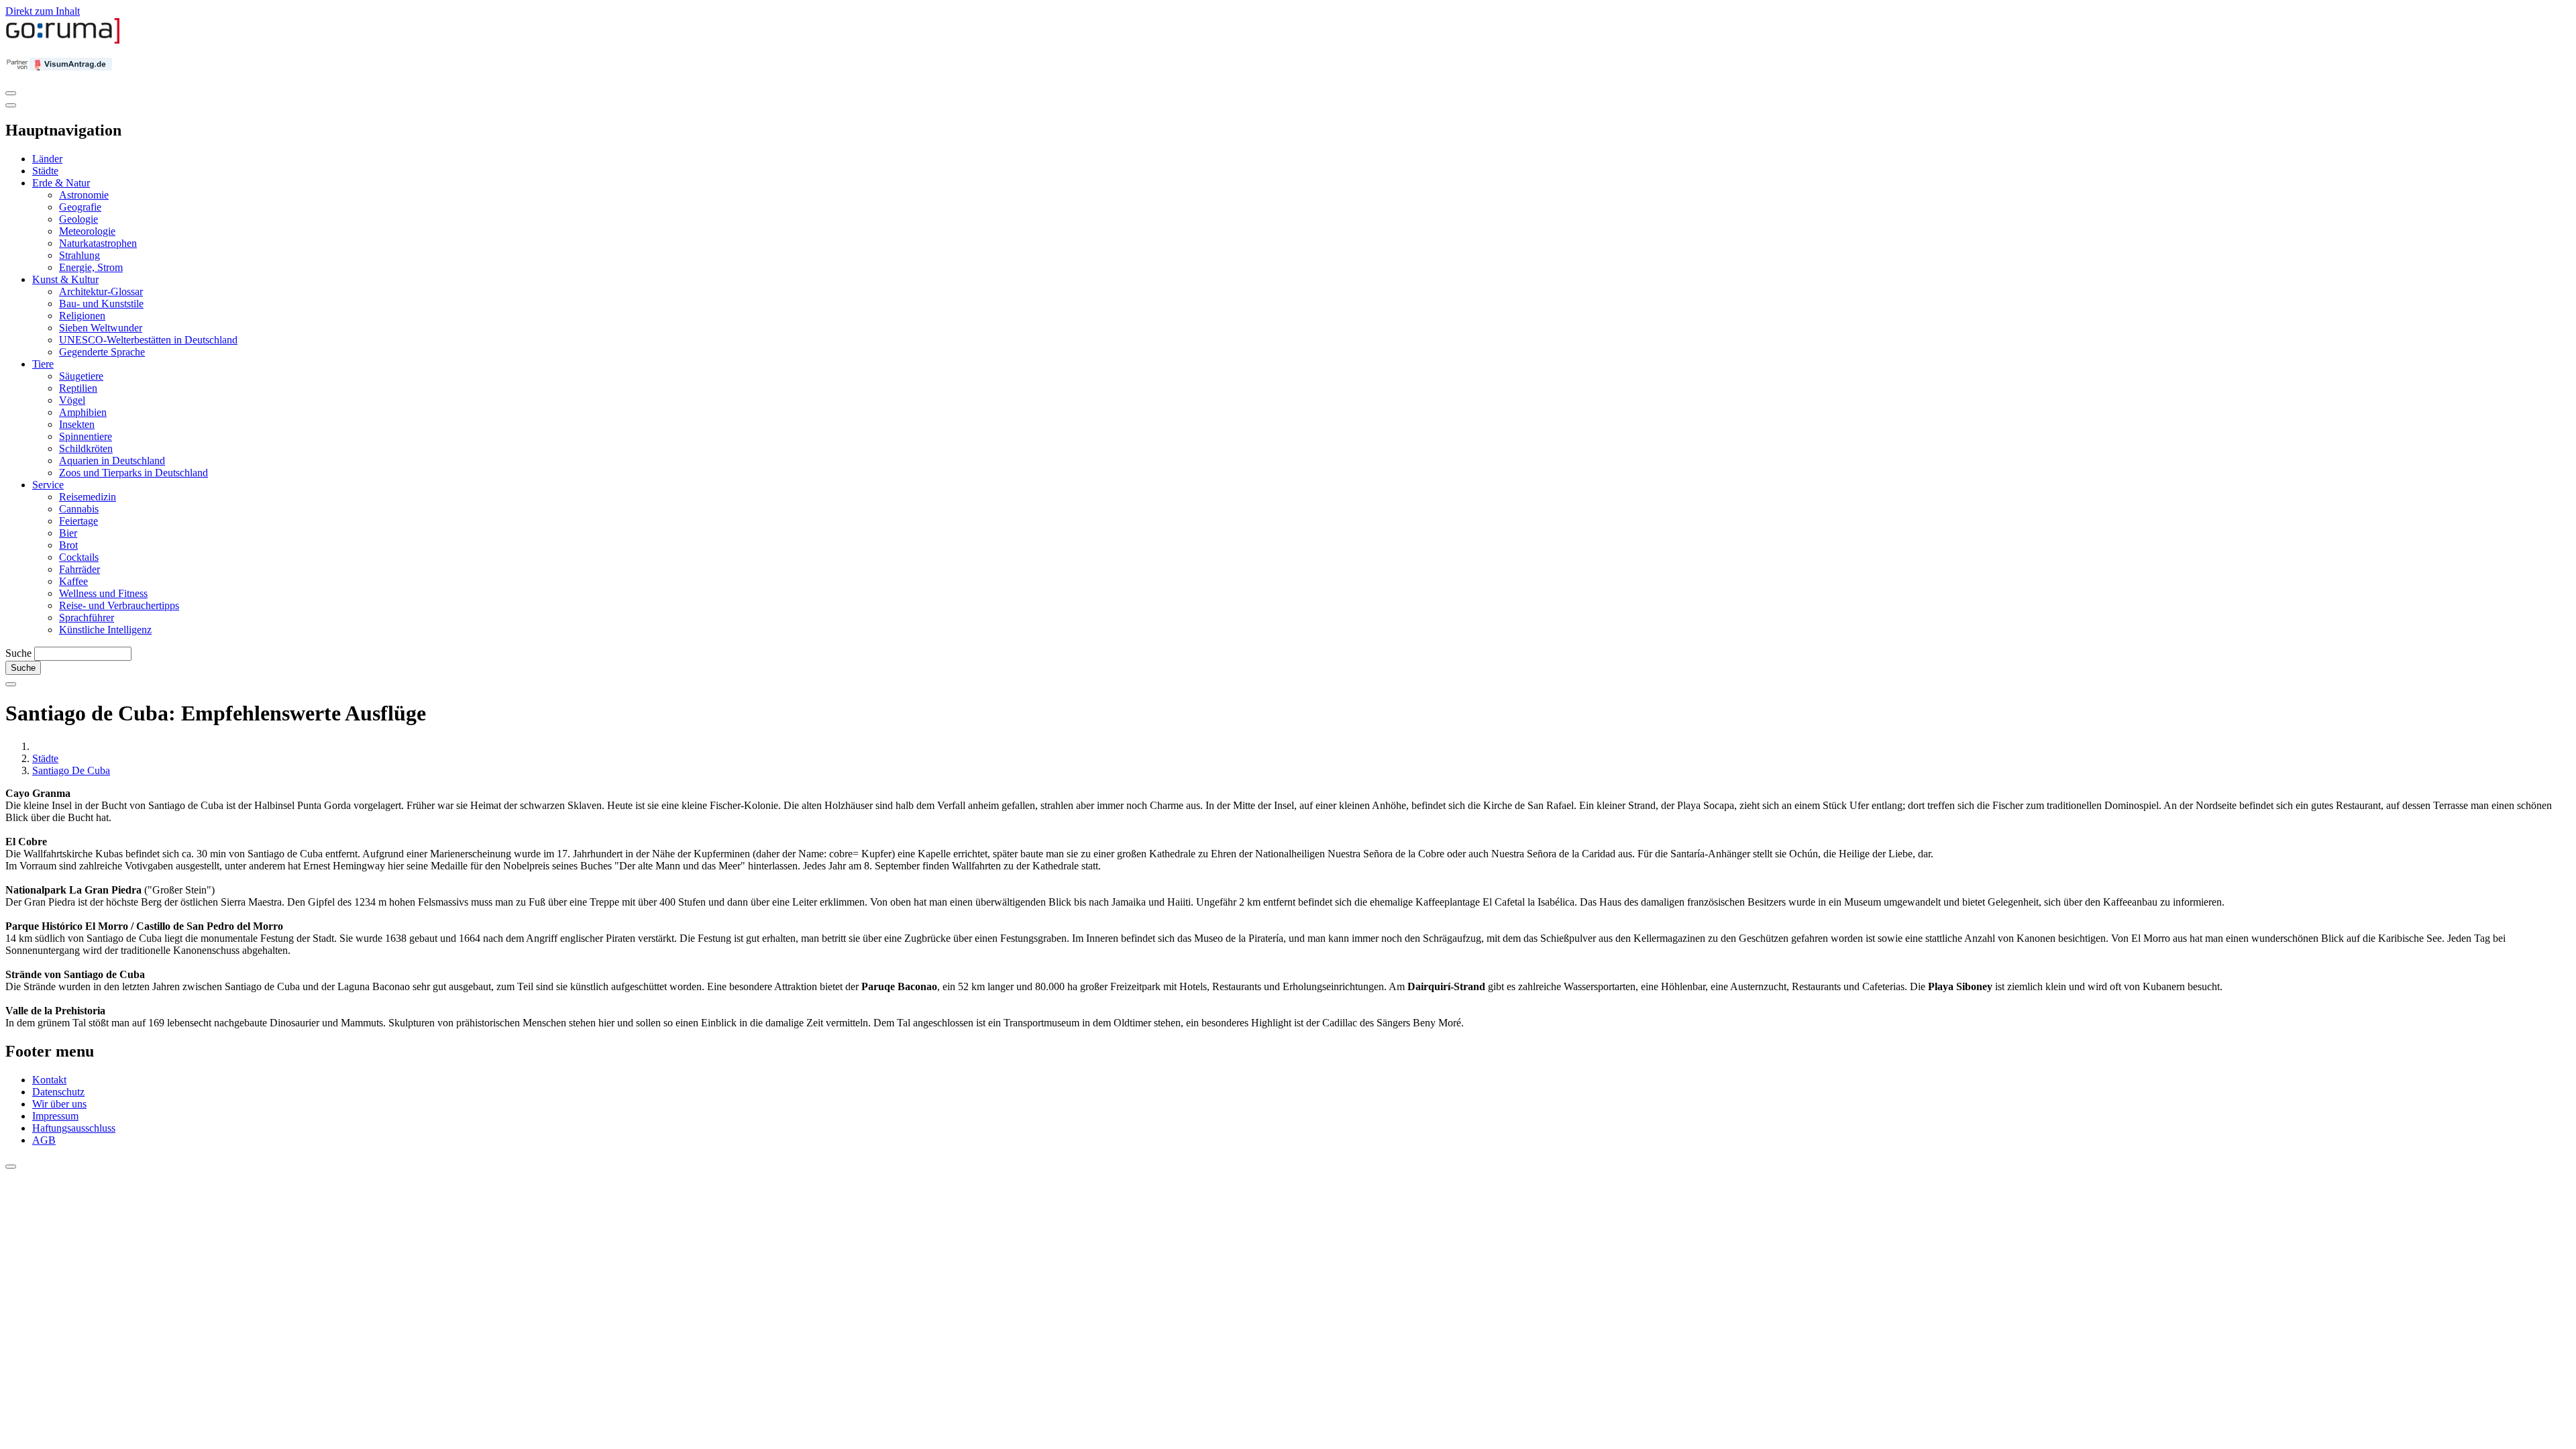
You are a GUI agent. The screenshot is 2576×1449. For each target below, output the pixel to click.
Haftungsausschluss (74, 1128)
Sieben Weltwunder (101, 328)
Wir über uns (59, 1104)
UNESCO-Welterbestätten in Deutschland (148, 340)
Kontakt (49, 1080)
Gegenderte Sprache (102, 352)
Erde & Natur (61, 183)
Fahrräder (79, 569)
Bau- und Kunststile (101, 304)
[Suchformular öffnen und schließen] (11, 684)
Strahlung (79, 255)
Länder (47, 159)
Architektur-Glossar (101, 291)
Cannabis (79, 509)
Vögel (72, 400)
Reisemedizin (88, 497)
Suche (18, 653)
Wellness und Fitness (103, 593)
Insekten (77, 424)
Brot (68, 545)
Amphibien (83, 412)
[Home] (63, 41)
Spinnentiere (86, 436)
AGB (44, 1140)
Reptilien (78, 388)
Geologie (78, 219)
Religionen (82, 316)
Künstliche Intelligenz (105, 630)
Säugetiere (81, 376)
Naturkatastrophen (98, 243)
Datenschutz (58, 1092)
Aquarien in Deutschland (112, 461)
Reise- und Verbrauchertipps (119, 605)
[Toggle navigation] (11, 93)
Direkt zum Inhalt (43, 11)
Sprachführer (87, 618)
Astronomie (84, 195)
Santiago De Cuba (71, 770)
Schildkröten (86, 448)
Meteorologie (87, 231)
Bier (68, 533)
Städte (45, 171)
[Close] (11, 105)
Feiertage (78, 521)
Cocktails (79, 557)
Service (48, 485)
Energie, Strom (91, 267)
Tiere (43, 364)
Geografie (80, 207)
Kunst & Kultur (65, 279)
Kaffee (73, 581)
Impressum (55, 1116)
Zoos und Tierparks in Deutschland (133, 473)
